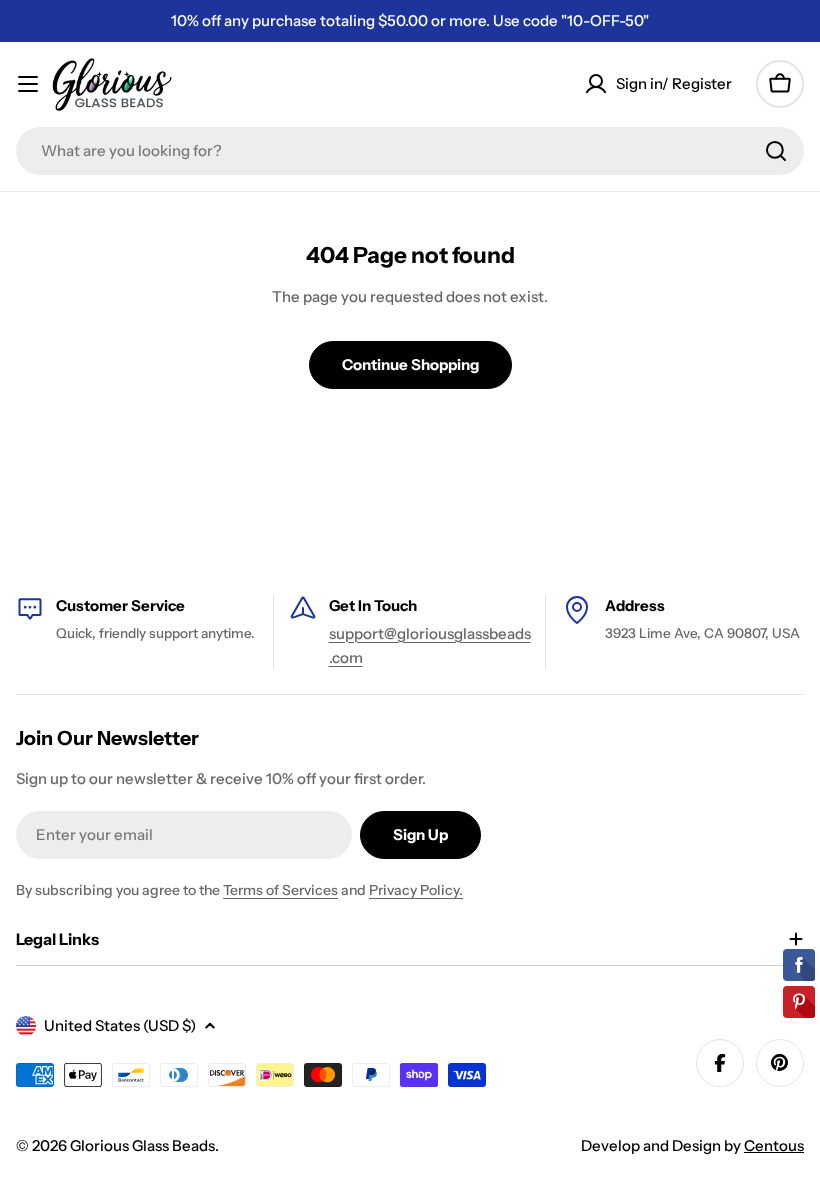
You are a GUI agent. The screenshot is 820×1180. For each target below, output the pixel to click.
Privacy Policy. (416, 890)
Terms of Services (280, 890)
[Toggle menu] (28, 84)
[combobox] (410, 151)
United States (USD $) (120, 1025)
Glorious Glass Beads (142, 1145)
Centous (774, 1145)
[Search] (776, 151)
